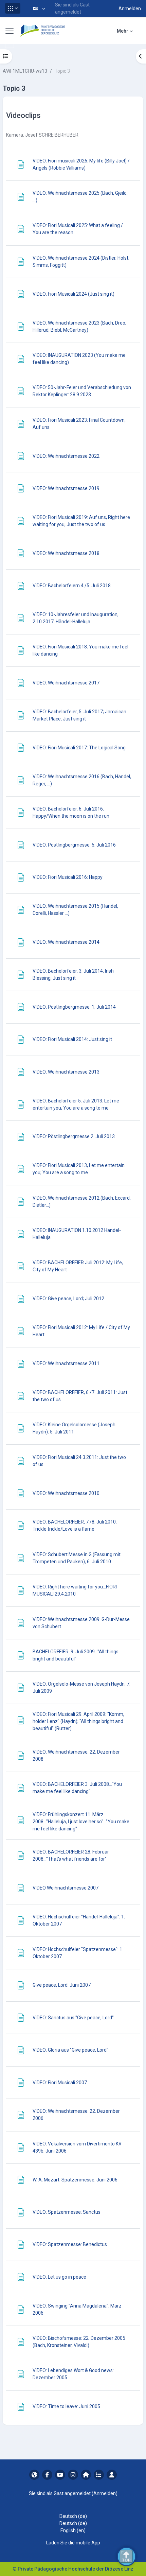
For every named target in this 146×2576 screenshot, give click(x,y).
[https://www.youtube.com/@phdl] (60, 2475)
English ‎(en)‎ (73, 2530)
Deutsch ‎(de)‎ (73, 2516)
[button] (13, 8)
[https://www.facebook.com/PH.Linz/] (47, 2475)
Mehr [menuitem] (123, 31)
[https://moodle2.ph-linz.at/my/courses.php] (99, 2475)
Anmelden (130, 8)
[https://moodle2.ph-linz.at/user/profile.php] (112, 2475)
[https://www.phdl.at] (34, 2475)
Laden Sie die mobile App (73, 2543)
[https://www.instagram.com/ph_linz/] (73, 2475)
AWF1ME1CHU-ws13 (25, 71)
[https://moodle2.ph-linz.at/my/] (86, 2475)
